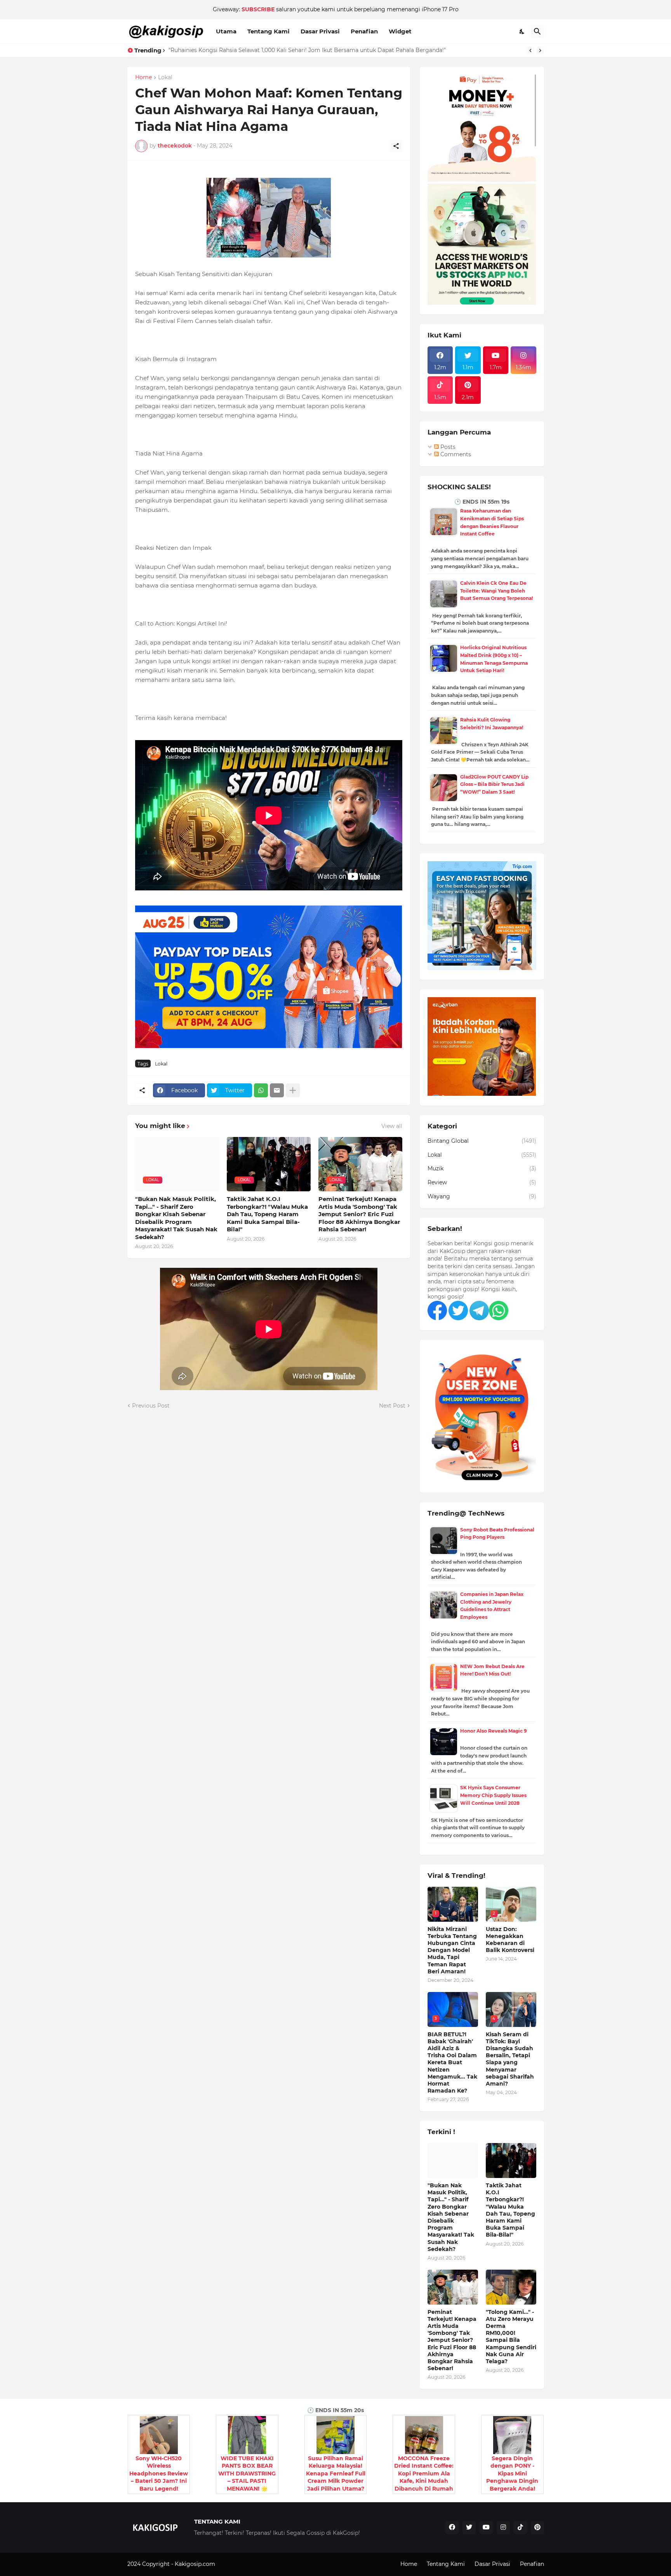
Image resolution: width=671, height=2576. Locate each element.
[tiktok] (520, 2527)
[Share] (396, 146)
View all (392, 1126)
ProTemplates (235, 2564)
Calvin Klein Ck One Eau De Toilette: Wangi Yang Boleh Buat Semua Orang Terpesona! (496, 591)
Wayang (482, 1196)
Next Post (392, 1406)
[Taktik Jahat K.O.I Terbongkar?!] (511, 2161)
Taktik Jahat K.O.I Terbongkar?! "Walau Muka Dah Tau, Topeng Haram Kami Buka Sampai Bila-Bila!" (267, 1214)
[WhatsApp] (261, 1090)
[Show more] (293, 1090)
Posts (447, 447)
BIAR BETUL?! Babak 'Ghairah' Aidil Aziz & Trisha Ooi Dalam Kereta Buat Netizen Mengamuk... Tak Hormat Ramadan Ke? (452, 2063)
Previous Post (151, 1406)
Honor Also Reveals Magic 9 (494, 1731)
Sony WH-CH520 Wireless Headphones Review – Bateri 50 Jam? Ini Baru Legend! (159, 2473)
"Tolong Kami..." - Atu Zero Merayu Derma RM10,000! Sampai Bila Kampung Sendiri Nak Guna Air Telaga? (511, 2337)
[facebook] (452, 2527)
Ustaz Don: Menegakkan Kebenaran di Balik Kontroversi (510, 1940)
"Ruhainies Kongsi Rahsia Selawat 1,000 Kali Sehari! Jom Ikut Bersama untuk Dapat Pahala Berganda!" (307, 50)
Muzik (482, 1168)
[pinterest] (537, 2527)
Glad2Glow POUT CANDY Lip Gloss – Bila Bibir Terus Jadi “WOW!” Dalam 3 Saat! (494, 784)
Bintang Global (482, 1141)
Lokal (165, 78)
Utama (226, 31)
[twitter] (469, 2527)
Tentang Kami (269, 31)
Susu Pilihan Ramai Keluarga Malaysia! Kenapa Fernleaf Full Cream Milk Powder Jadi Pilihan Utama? (336, 2473)
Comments (455, 454)
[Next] (540, 50)
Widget (400, 31)
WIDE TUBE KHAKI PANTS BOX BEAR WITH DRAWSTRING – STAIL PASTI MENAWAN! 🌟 (247, 2473)
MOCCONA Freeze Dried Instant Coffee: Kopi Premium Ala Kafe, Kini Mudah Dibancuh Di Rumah (424, 2473)
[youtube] (486, 2527)
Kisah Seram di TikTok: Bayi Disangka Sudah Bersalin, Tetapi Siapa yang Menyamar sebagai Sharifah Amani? (510, 2059)
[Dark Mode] (522, 31)
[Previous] (530, 50)
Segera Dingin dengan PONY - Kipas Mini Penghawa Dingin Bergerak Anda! (512, 2473)
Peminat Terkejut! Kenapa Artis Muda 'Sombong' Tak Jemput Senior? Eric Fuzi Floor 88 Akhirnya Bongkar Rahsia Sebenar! (359, 1214)
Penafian (364, 31)
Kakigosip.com (196, 2564)
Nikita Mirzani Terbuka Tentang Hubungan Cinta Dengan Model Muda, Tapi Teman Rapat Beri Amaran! (452, 1950)
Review (482, 1182)
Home (143, 78)
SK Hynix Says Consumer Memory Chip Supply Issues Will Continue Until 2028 (493, 1795)
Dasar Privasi (320, 31)
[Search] (537, 31)
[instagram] (503, 2527)
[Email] (277, 1090)
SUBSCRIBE (258, 9)
